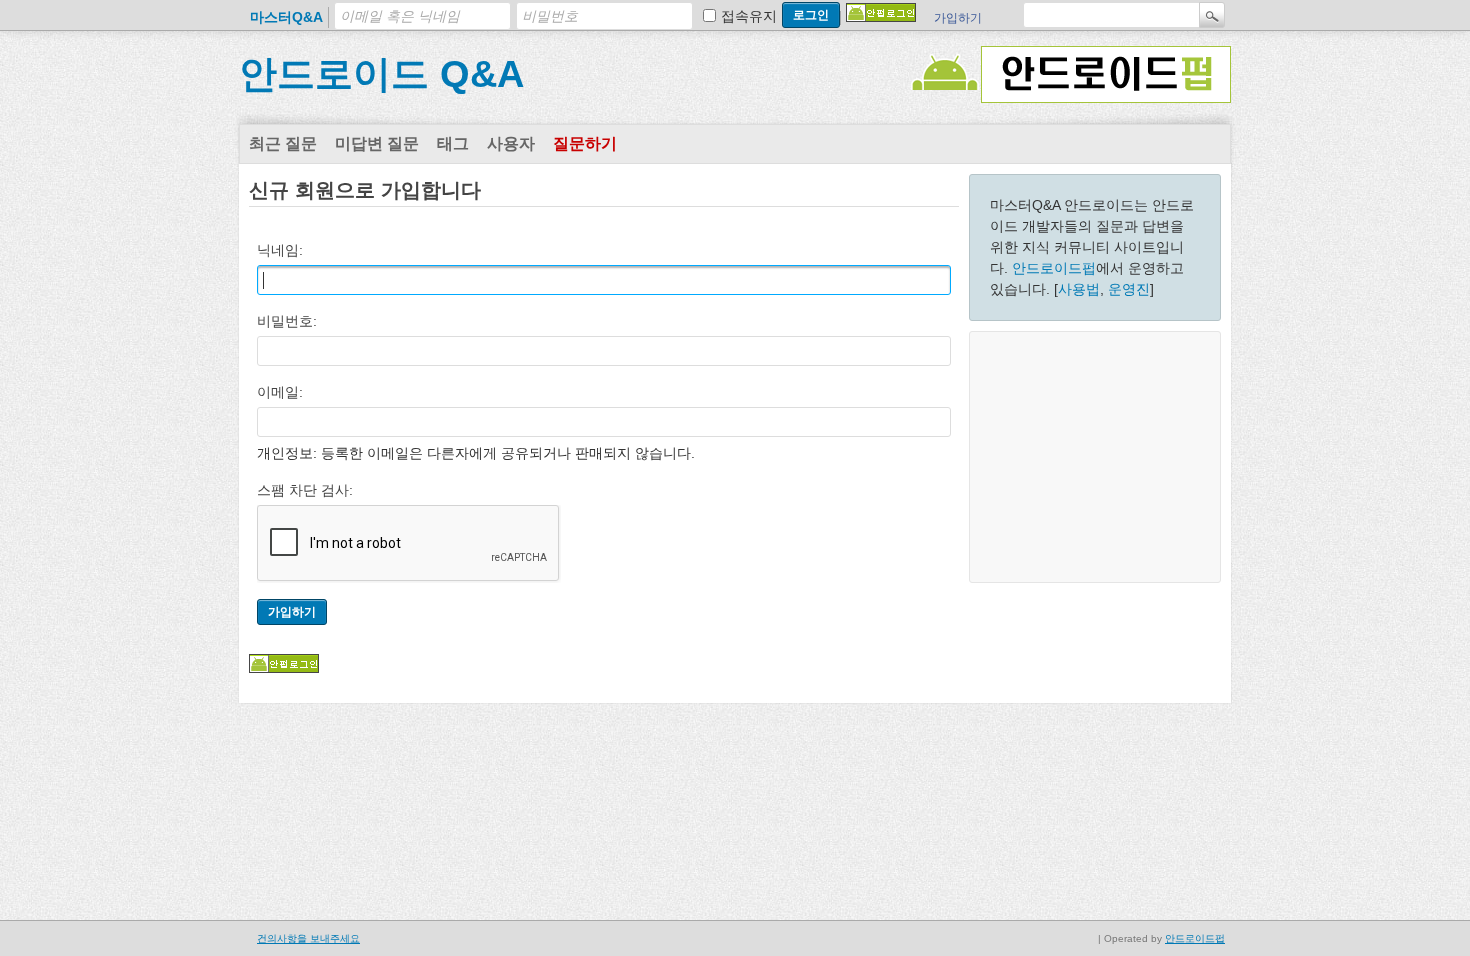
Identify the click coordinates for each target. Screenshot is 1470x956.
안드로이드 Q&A (381, 74)
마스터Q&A (286, 17)
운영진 (1129, 289)
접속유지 (749, 16)
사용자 (511, 143)
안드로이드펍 (1054, 268)
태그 (453, 143)
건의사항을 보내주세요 (308, 938)
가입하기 (958, 18)
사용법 (1079, 289)
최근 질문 (283, 143)
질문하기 (585, 143)
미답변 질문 (377, 143)
